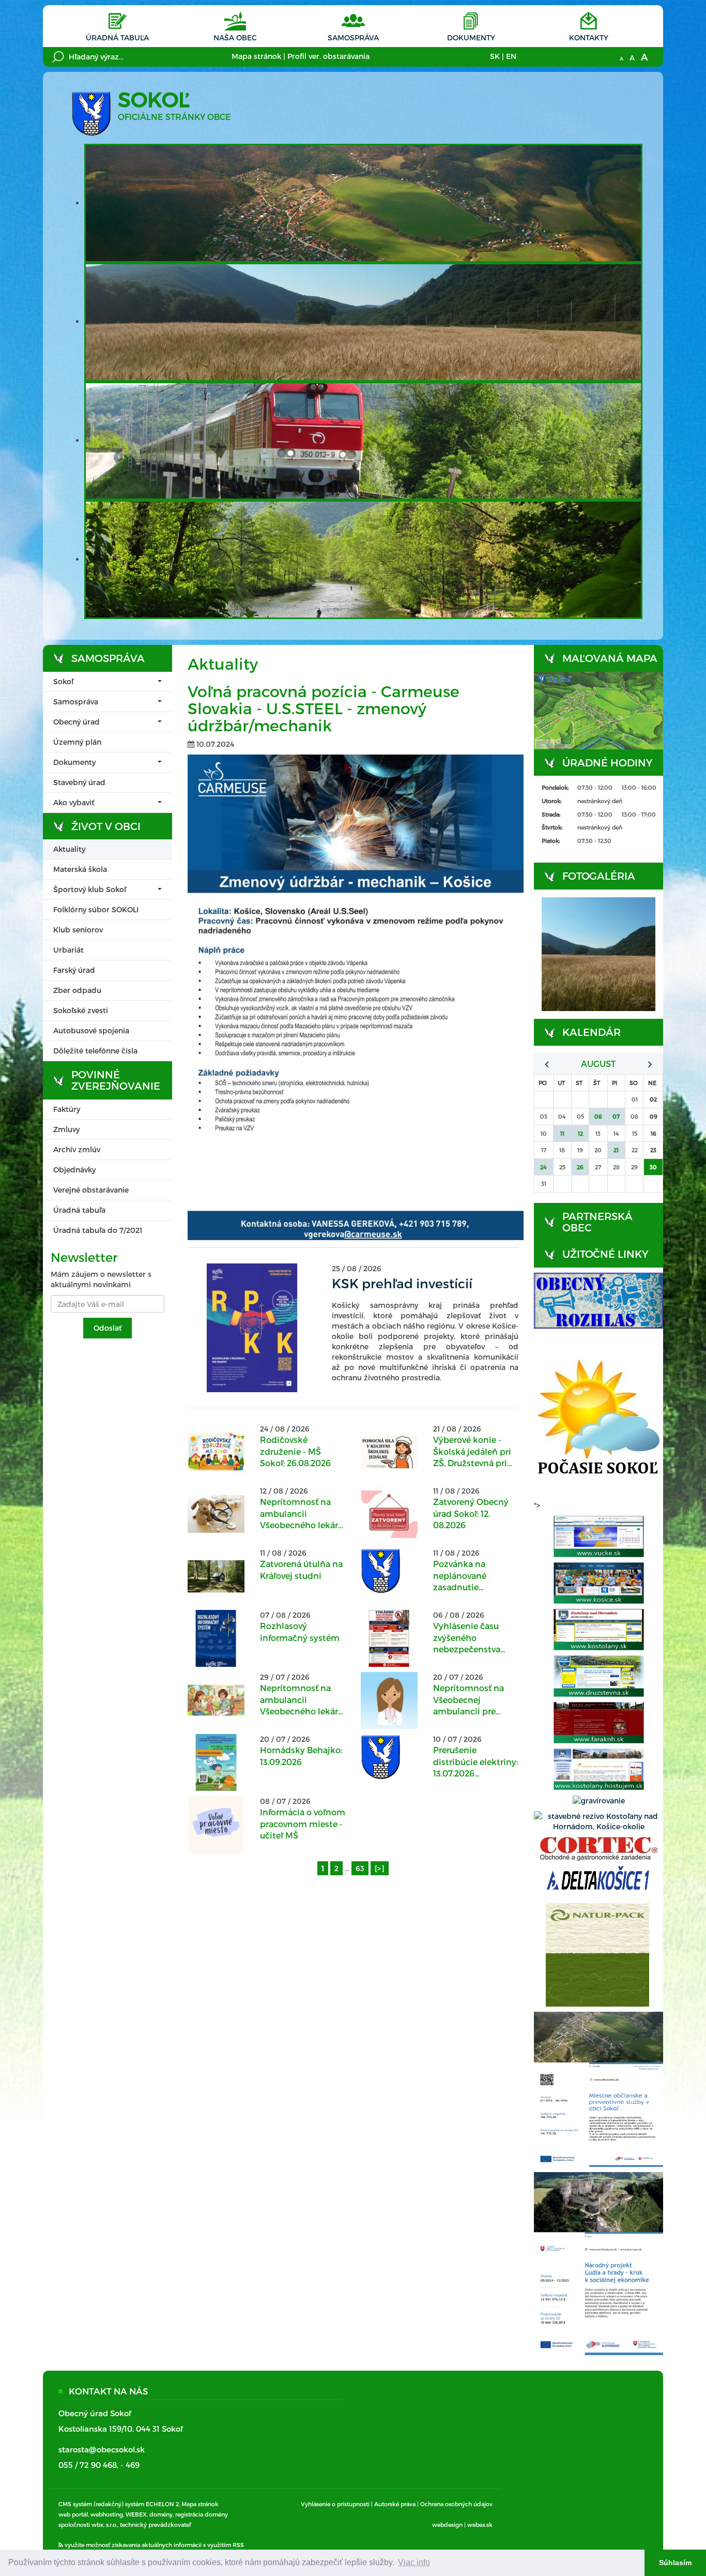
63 (360, 1868)
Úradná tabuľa (117, 37)
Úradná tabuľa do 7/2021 (98, 1230)
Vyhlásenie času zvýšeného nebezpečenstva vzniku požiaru (467, 1638)
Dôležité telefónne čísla (95, 1051)
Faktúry (67, 1109)
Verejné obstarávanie (91, 1190)
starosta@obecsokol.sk (102, 2449)
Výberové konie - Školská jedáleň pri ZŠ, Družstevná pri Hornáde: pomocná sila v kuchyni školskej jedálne (473, 1452)
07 (616, 1116)
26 (580, 1167)
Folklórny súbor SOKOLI (96, 909)
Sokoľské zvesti (81, 1010)
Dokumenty (471, 37)
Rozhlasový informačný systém (300, 1631)
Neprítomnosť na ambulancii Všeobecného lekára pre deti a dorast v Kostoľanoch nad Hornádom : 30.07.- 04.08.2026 (301, 1700)
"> (537, 1505)
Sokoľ (63, 681)
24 (543, 1167)
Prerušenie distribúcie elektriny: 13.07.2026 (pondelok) (475, 1762)
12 (580, 1133)
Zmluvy (66, 1129)
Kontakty (589, 37)
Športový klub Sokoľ (90, 889)
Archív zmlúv (77, 1149)
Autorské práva (395, 2504)
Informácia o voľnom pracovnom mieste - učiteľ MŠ (303, 1824)
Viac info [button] (414, 2562)
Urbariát (68, 950)
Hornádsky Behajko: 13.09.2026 (301, 1756)
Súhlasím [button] (675, 2563)
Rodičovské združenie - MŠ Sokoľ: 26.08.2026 (295, 1451)
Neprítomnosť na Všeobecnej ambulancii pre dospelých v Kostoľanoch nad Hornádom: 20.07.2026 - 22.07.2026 (469, 1700)
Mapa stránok (256, 56)
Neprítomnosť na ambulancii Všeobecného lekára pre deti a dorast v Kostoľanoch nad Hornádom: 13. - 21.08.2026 (301, 1514)
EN (511, 56)
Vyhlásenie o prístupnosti (335, 2504)
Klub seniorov (78, 930)
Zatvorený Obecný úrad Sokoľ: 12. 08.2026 (471, 1513)
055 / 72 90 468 (88, 2465)
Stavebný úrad (79, 782)
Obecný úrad (76, 722)
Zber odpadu (77, 990)
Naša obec (235, 37)
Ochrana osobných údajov (456, 2504)
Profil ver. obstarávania (328, 56)
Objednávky (74, 1170)
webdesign (447, 2525)
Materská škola (80, 869)
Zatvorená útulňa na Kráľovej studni (301, 1569)
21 (616, 1150)
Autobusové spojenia (91, 1030)
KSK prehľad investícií (402, 1283)
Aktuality (69, 849)
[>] (380, 1868)
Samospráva (353, 37)
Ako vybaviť (74, 802)
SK (495, 56)
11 (562, 1133)
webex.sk (480, 2525)
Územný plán (77, 742)
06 (598, 1116)
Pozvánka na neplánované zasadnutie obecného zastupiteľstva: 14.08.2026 (463, 1576)
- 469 (130, 2465)
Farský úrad (74, 970)
